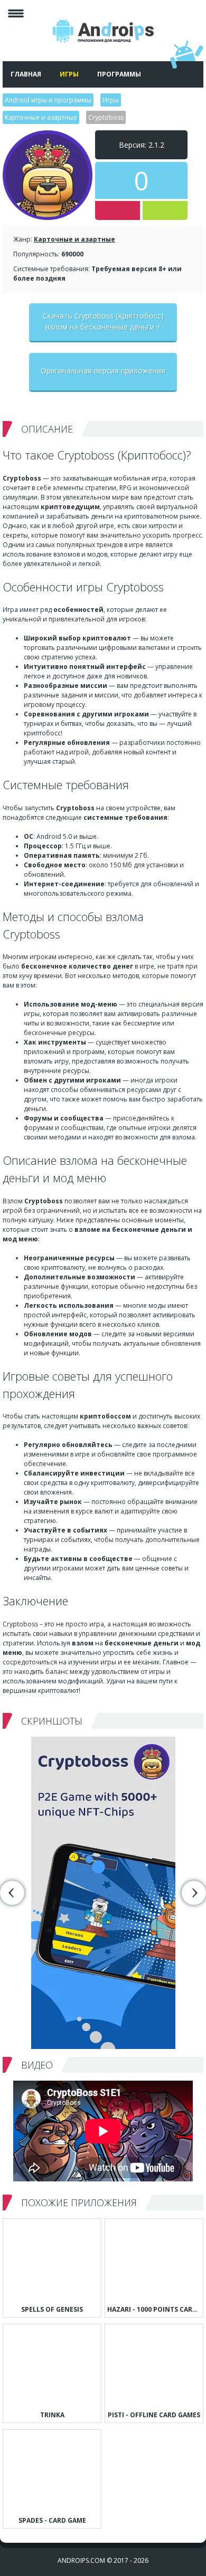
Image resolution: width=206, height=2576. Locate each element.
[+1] (165, 210)
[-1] (118, 210)
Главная (26, 74)
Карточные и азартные (74, 239)
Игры (69, 74)
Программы (119, 74)
